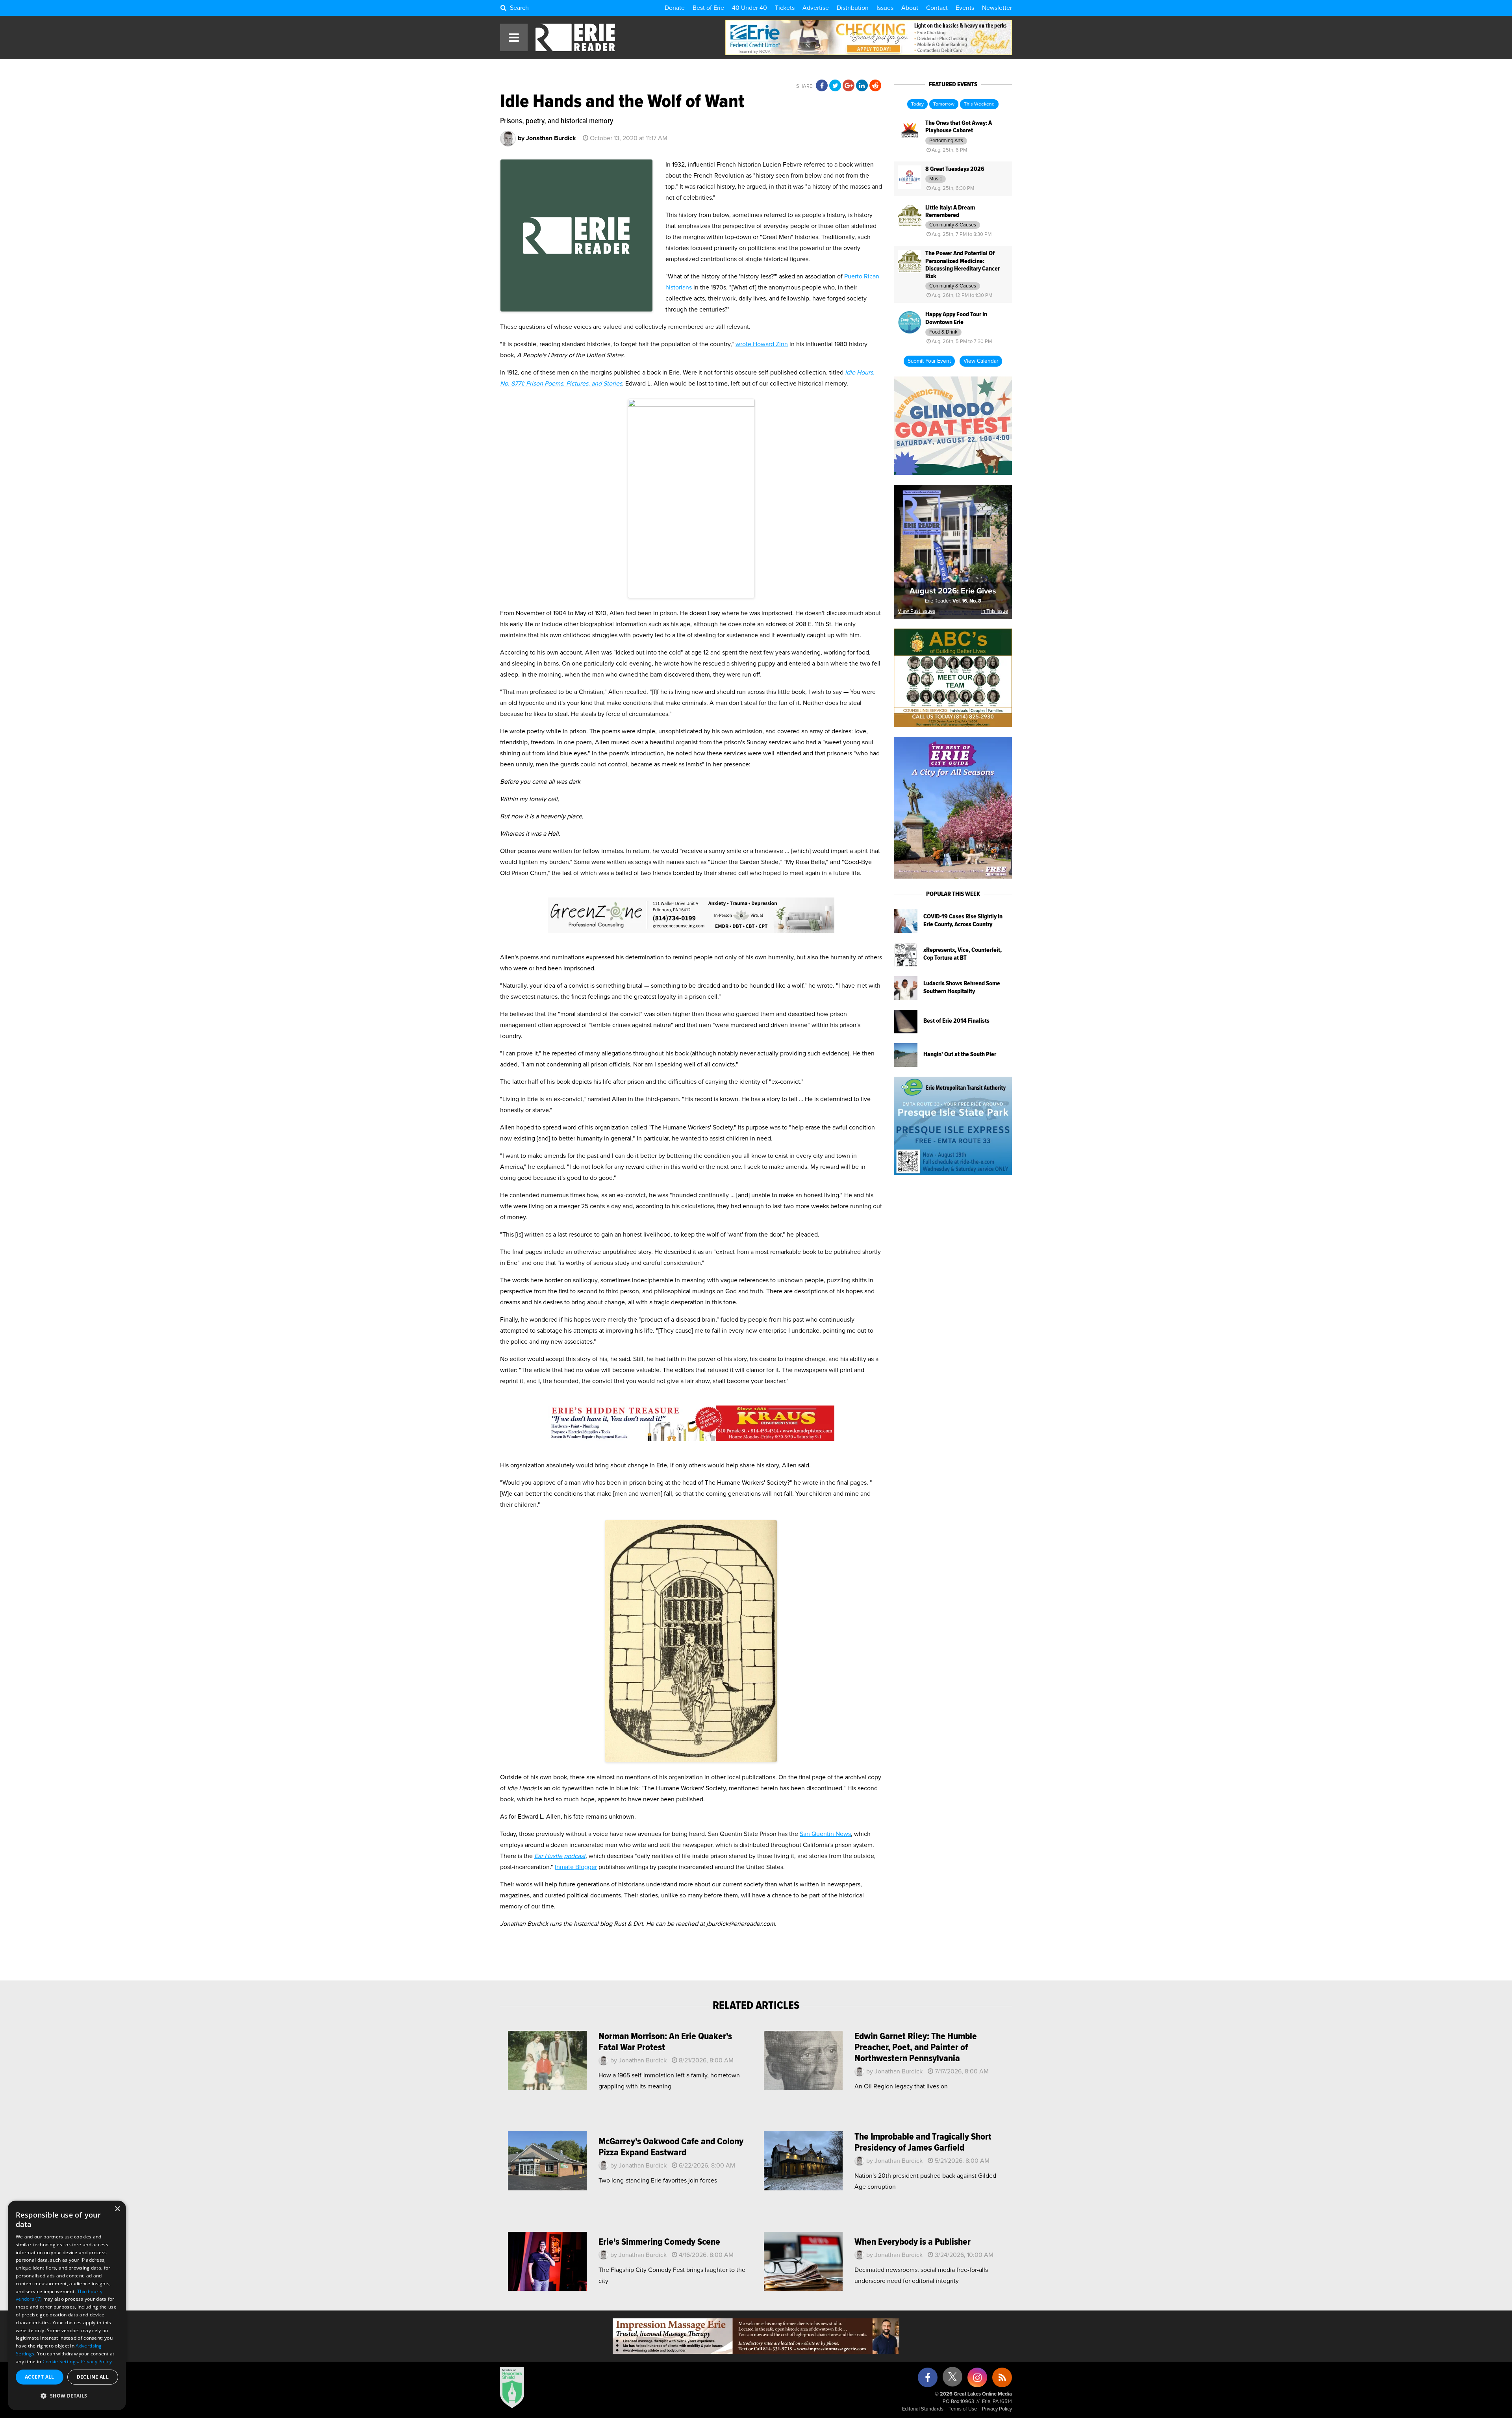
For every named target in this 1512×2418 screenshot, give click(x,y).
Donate (675, 8)
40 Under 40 (750, 8)
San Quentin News (825, 1834)
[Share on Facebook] (822, 86)
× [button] (117, 2209)
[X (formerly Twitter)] (952, 2380)
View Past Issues (916, 611)
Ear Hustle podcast (560, 1856)
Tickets (785, 8)
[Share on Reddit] (875, 86)
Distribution (853, 8)
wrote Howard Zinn (762, 344)
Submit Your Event (929, 361)
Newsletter (997, 8)
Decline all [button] (93, 2377)
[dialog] (67, 2305)
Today (917, 104)
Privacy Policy (997, 2409)
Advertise (816, 8)
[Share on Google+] (849, 86)
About (910, 8)
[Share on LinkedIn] (862, 86)
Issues (885, 8)
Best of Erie (708, 8)
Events (965, 8)
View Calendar (981, 361)
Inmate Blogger (576, 1867)
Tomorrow (944, 104)
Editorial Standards (923, 2409)
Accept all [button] (40, 2377)
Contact (937, 8)
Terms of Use (963, 2409)
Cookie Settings (60, 2361)
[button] (67, 2396)
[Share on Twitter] (835, 86)
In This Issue (995, 611)
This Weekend (979, 104)
